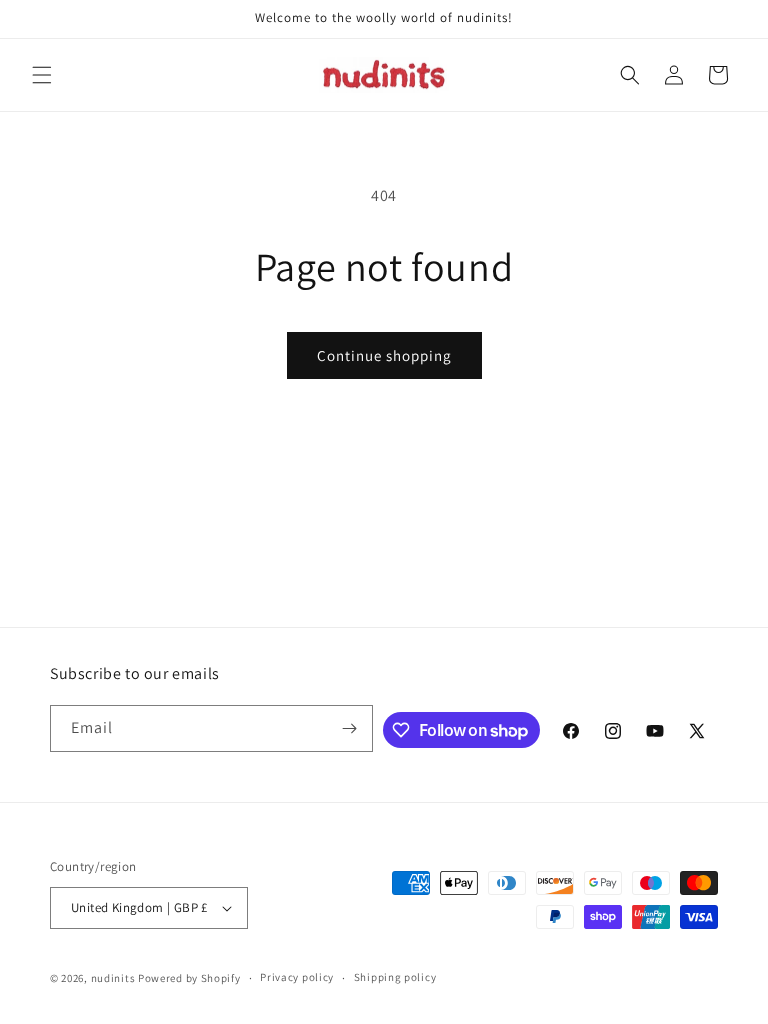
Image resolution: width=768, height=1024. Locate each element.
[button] (42, 75)
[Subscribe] (350, 728)
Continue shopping (384, 355)
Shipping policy (395, 977)
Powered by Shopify (189, 978)
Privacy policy (297, 977)
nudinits (113, 978)
